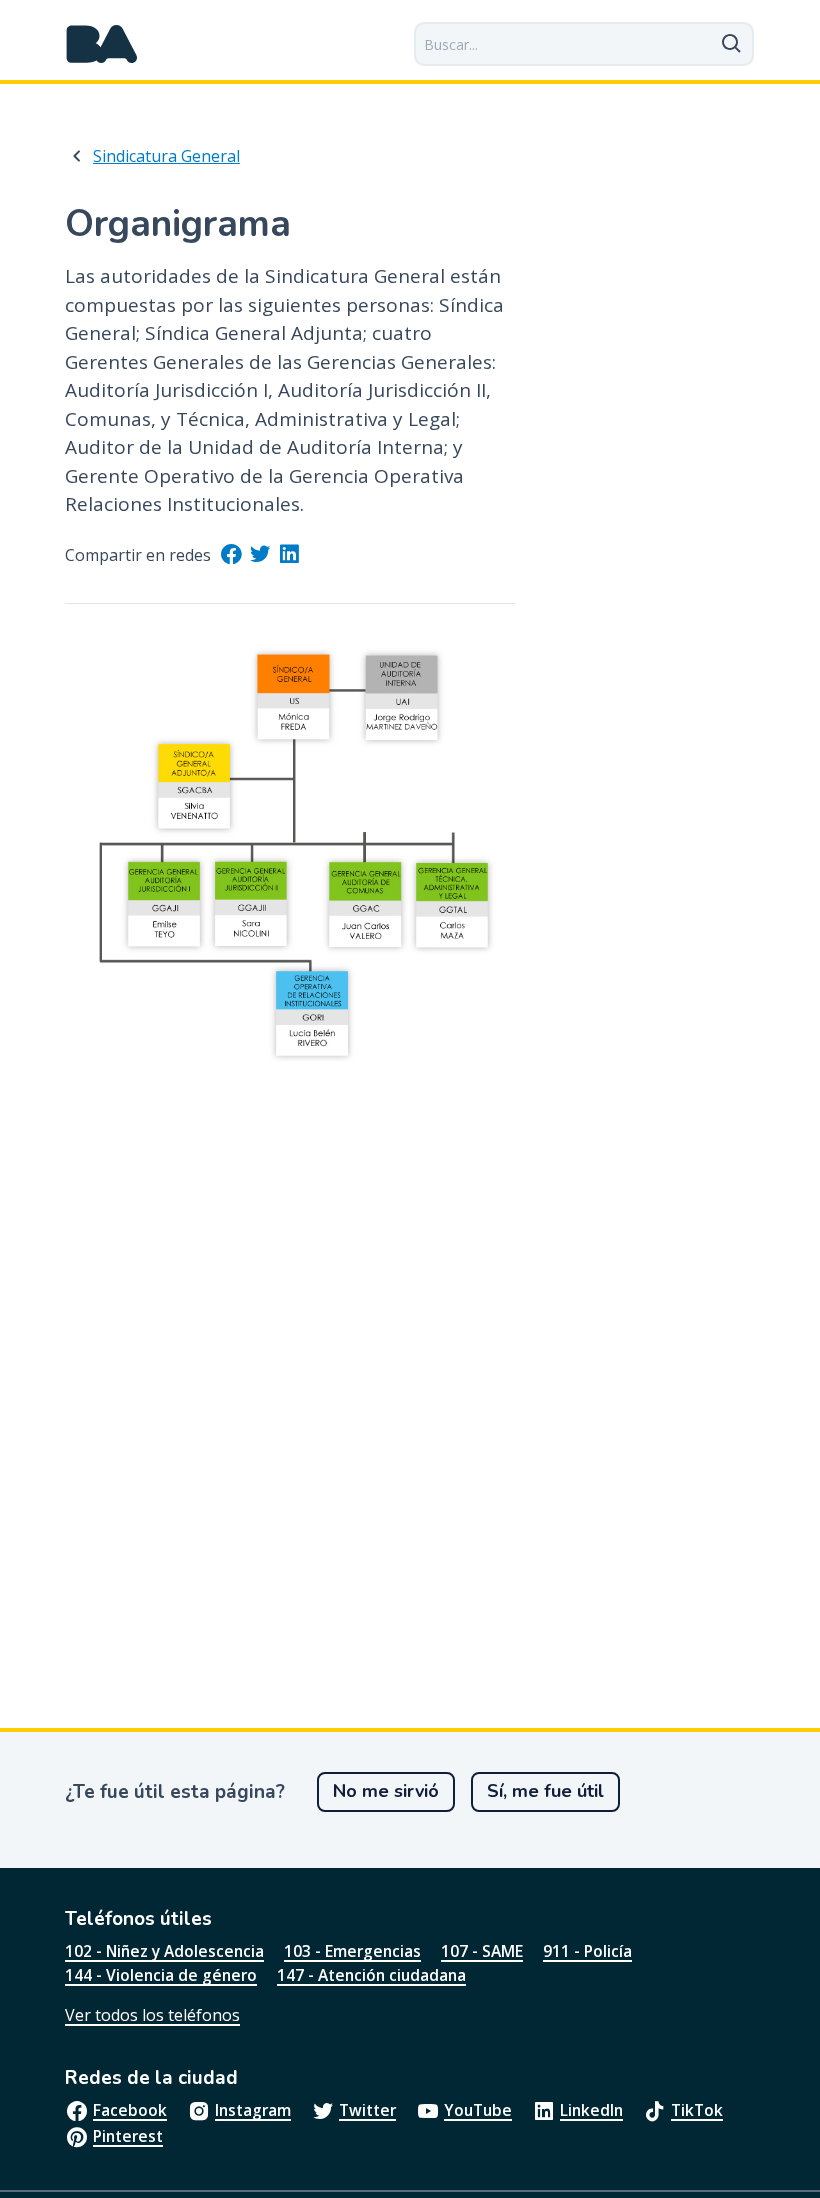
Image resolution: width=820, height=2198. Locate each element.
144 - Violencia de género (161, 1975)
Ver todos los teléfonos (152, 2015)
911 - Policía (587, 1951)
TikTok (697, 2110)
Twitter (367, 2110)
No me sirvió (386, 1791)
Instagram (253, 2110)
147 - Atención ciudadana (371, 1975)
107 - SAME (482, 1951)
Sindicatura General (166, 156)
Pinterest (128, 2136)
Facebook (130, 2110)
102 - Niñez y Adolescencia (164, 1951)
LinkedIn (591, 2110)
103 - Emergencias (352, 1951)
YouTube (478, 2110)
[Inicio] (102, 44)
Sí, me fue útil (545, 1791)
